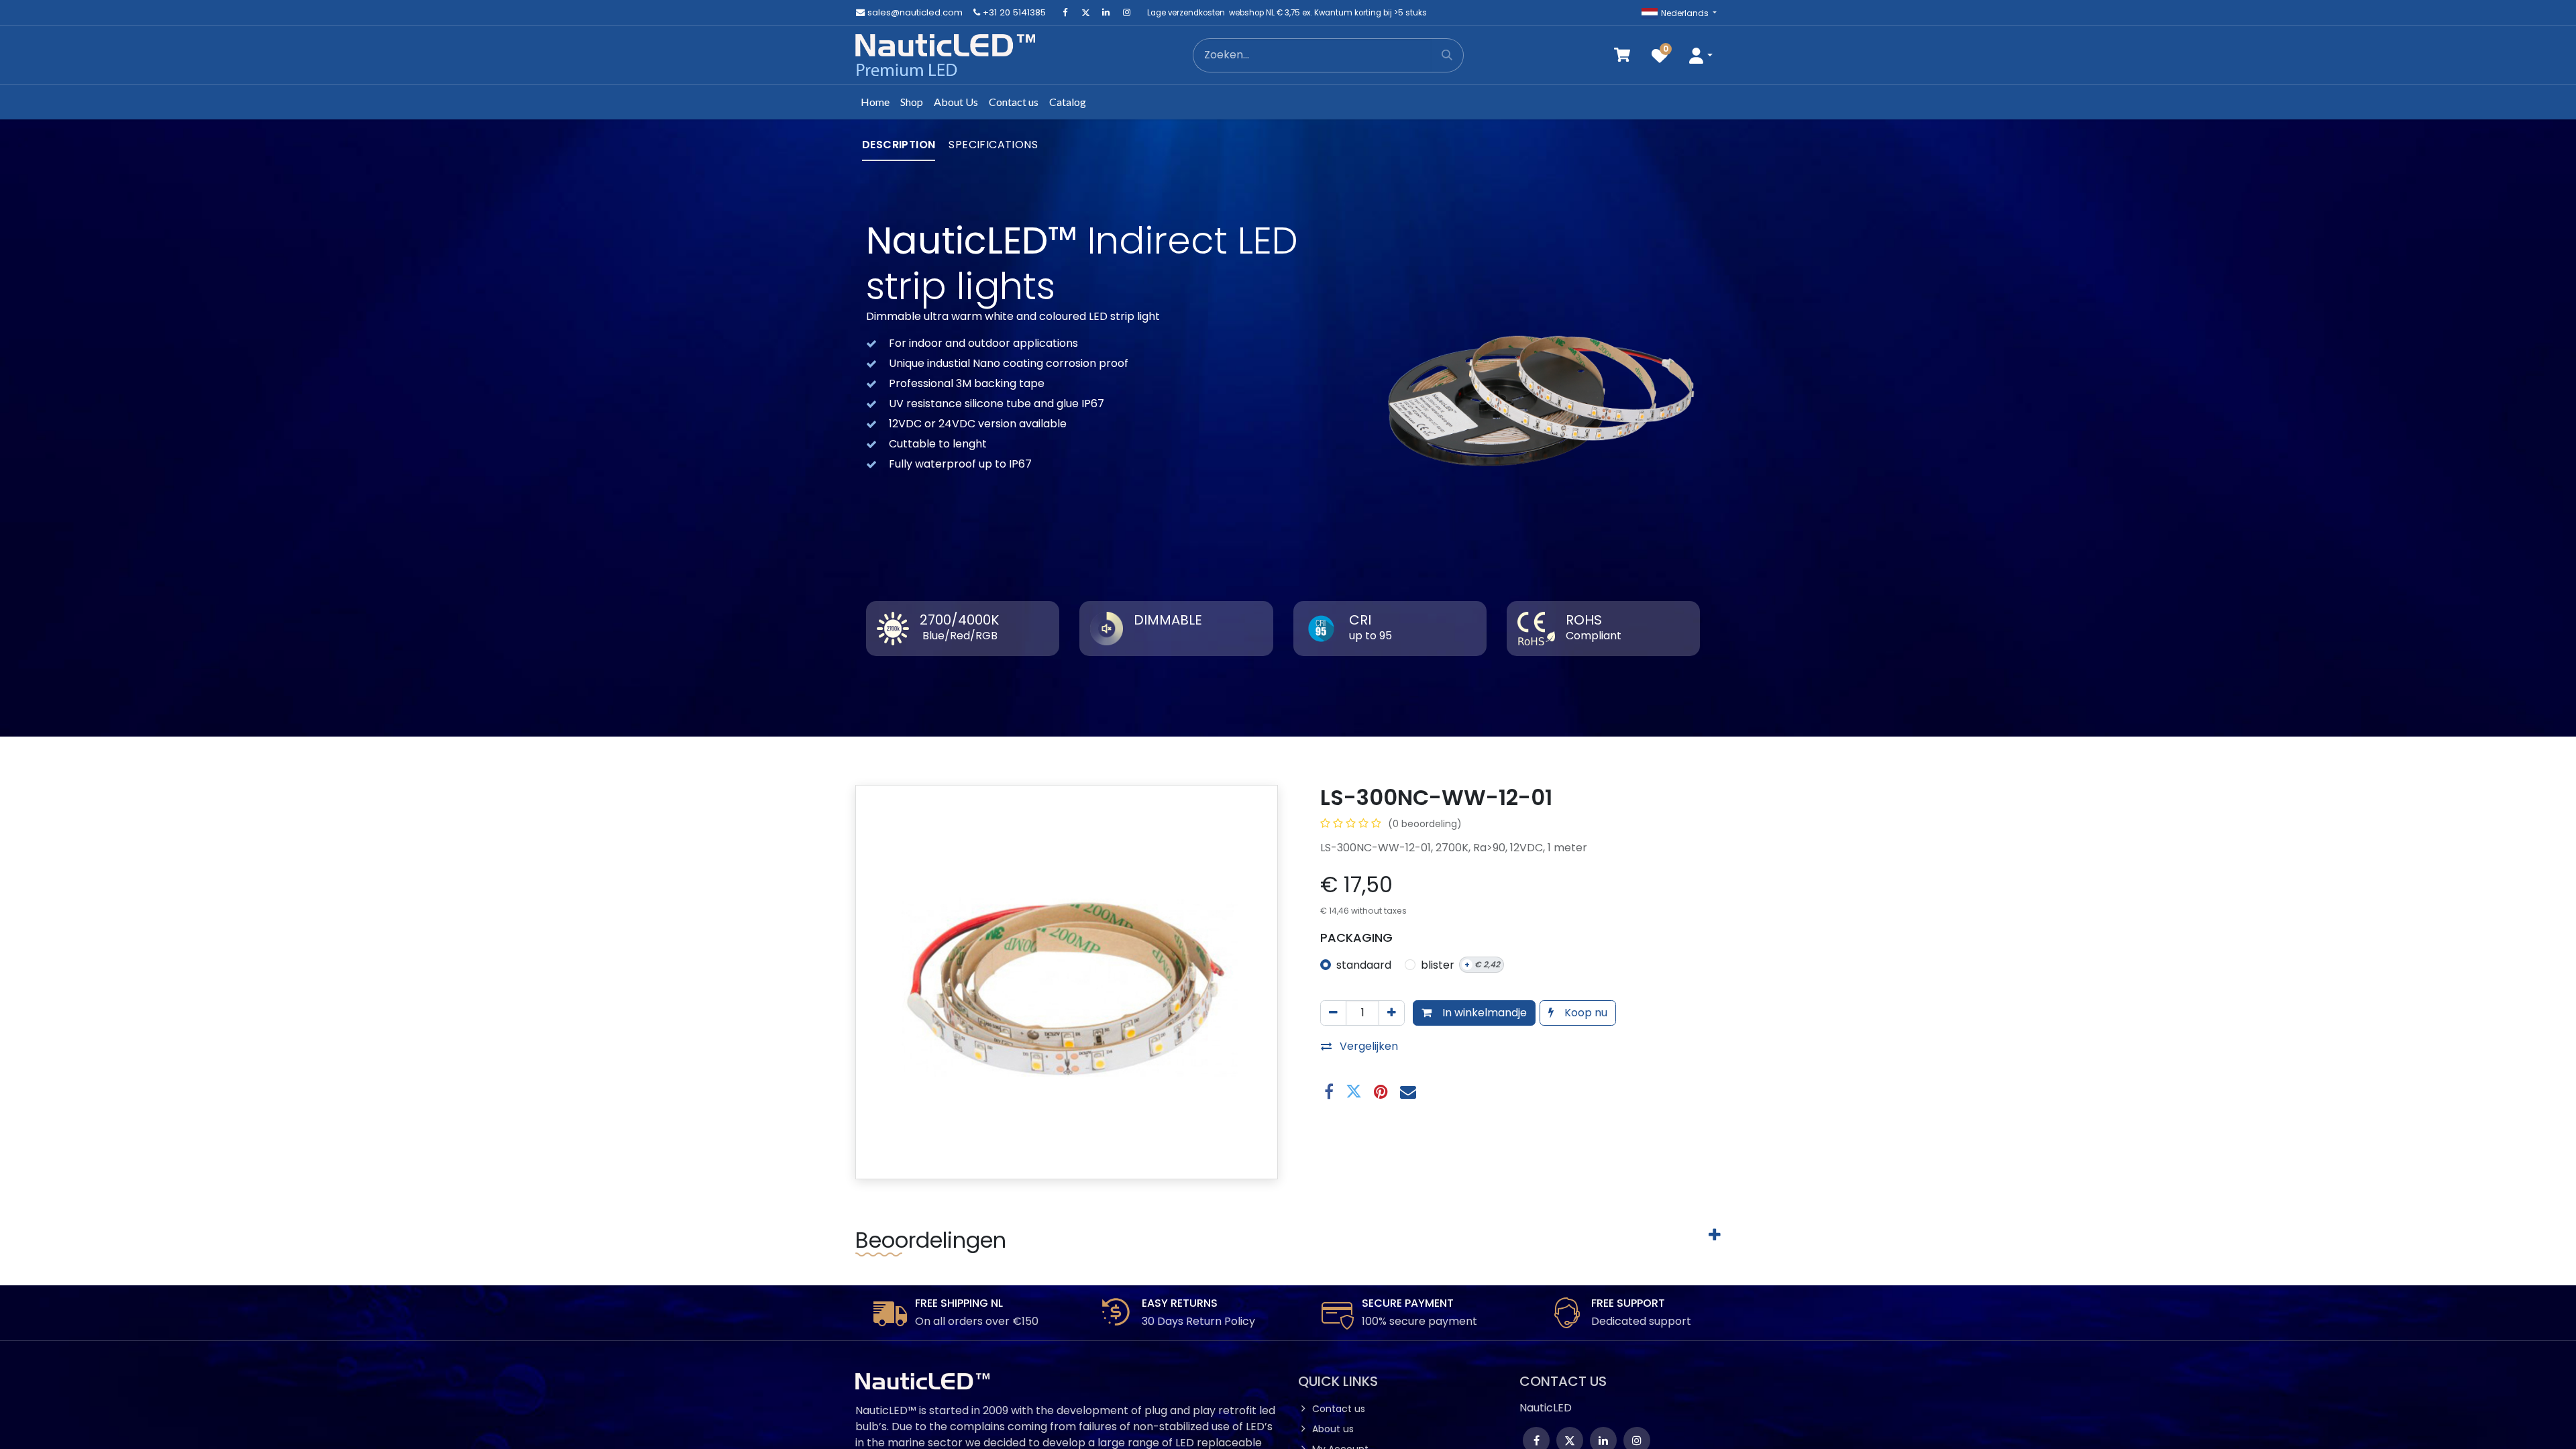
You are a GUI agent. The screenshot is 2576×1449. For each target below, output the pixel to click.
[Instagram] (1126, 13)
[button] (1701, 55)
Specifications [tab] (993, 145)
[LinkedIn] (1106, 13)
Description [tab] (899, 145)
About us (1333, 1429)
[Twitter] (1085, 13)
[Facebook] (1065, 13)
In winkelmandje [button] (1483, 1013)
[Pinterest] (1381, 1091)
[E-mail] (1408, 1091)
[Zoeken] (1447, 55)
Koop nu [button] (1585, 1013)
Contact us (1339, 1409)
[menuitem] (875, 102)
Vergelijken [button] (1369, 1046)
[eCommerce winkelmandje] (1622, 55)
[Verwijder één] (1333, 1013)
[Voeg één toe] (1392, 1013)
